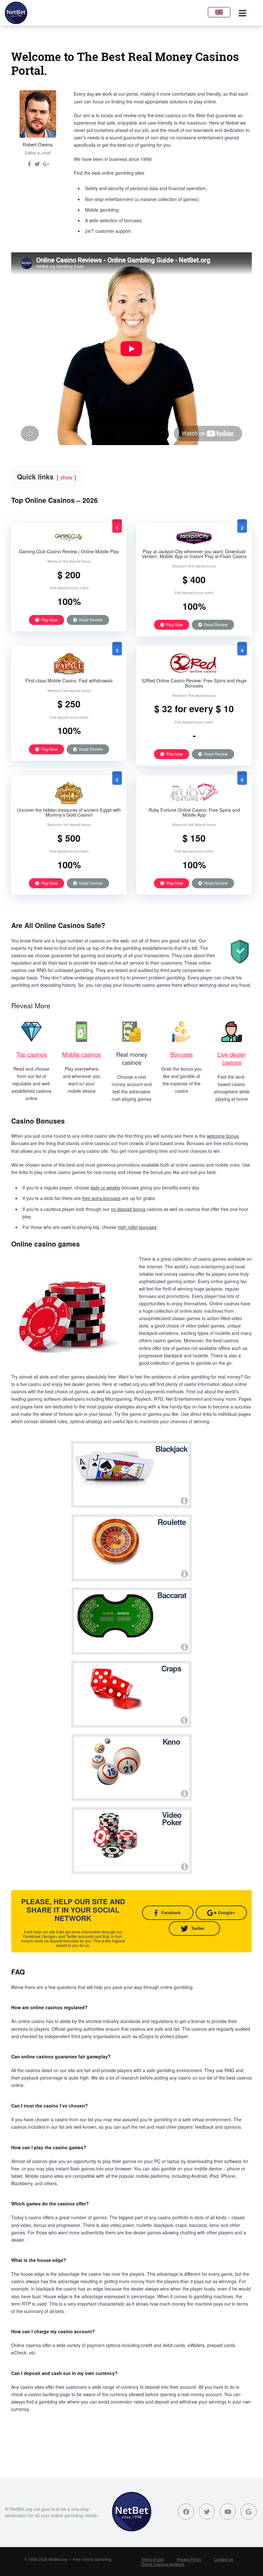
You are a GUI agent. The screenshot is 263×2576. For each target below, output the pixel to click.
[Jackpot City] (194, 544)
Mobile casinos (81, 1054)
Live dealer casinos (232, 1058)
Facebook (171, 1913)
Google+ (227, 1913)
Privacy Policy (189, 2559)
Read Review (90, 620)
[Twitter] (37, 166)
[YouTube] (228, 2511)
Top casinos (32, 1054)
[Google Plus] (249, 2511)
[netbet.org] (16, 13)
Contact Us (224, 2559)
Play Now (49, 620)
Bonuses (182, 1054)
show (66, 477)
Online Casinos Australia (163, 2564)
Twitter (198, 1928)
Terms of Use (153, 2559)
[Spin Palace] (69, 673)
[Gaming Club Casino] (69, 544)
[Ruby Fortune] (194, 802)
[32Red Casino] (194, 673)
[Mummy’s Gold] (69, 802)
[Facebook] (186, 2511)
